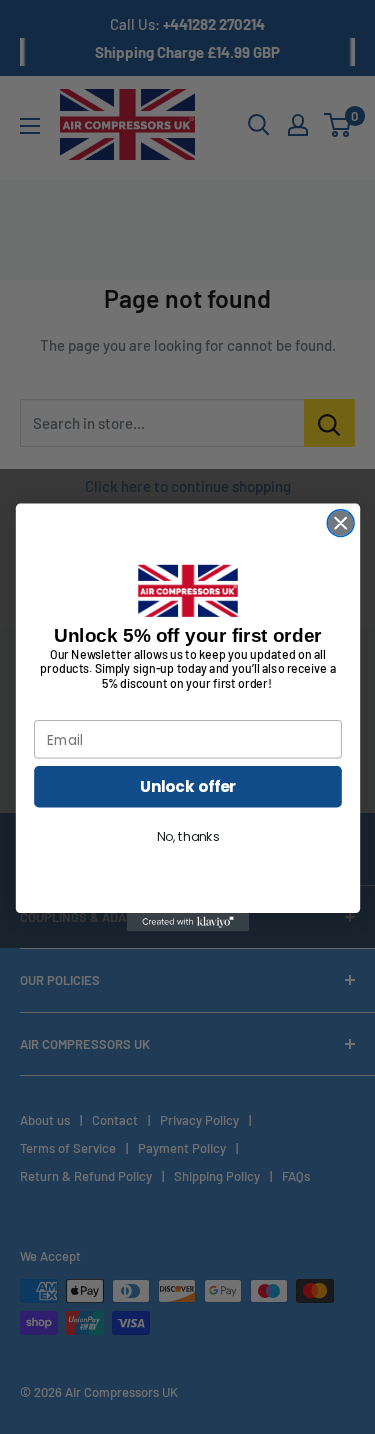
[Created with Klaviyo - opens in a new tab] (187, 922)
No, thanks (187, 837)
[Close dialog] (340, 522)
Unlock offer (188, 786)
